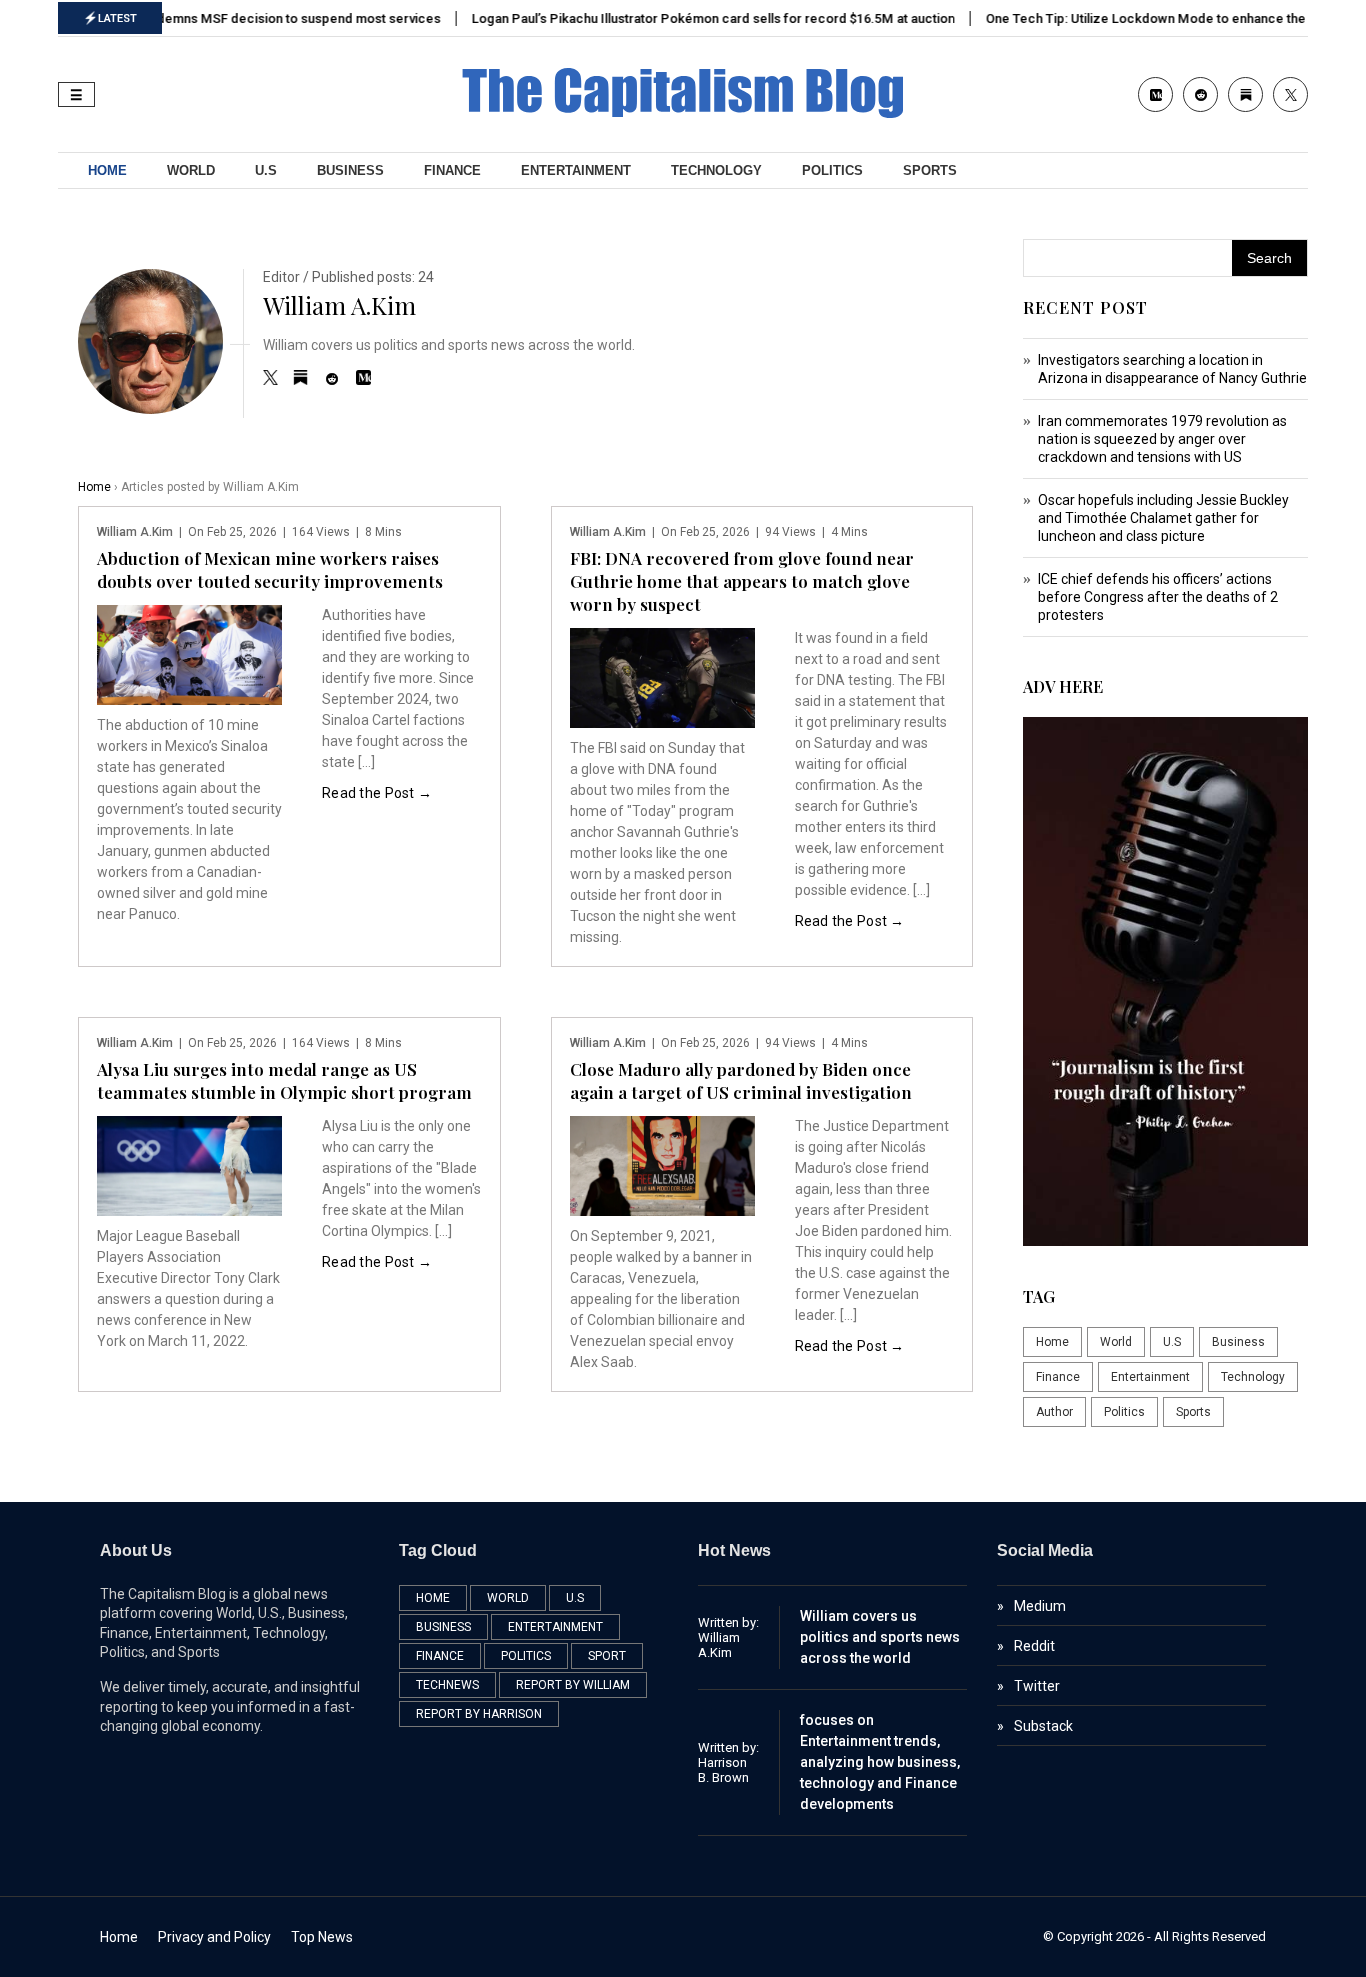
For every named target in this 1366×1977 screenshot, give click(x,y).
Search (1269, 258)
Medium (1040, 1606)
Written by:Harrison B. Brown (728, 1762)
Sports (930, 170)
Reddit (1034, 1646)
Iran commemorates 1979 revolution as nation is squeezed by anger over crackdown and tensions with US (1162, 439)
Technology (716, 170)
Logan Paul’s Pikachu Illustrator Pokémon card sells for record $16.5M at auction (701, 18)
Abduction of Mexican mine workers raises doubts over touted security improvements (270, 569)
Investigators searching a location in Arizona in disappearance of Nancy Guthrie (1172, 369)
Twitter (1037, 1686)
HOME (107, 170)
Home (94, 487)
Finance (452, 170)
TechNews (447, 1685)
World (191, 170)
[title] (270, 381)
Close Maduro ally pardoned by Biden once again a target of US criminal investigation (741, 1080)
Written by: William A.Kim (728, 1637)
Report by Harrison (479, 1714)
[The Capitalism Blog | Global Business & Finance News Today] (682, 112)
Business (350, 170)
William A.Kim (339, 305)
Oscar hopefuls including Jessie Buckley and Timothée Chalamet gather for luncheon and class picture (1163, 518)
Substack (1043, 1726)
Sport (607, 1656)
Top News (322, 1937)
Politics (832, 170)
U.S (266, 170)
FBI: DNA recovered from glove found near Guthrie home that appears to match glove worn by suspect (742, 581)
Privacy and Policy (214, 1937)
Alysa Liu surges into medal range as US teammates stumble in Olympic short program (284, 1080)
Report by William (573, 1685)
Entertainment (576, 170)
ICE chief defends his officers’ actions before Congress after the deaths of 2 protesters (1158, 597)
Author (1054, 1411)
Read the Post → (377, 793)
